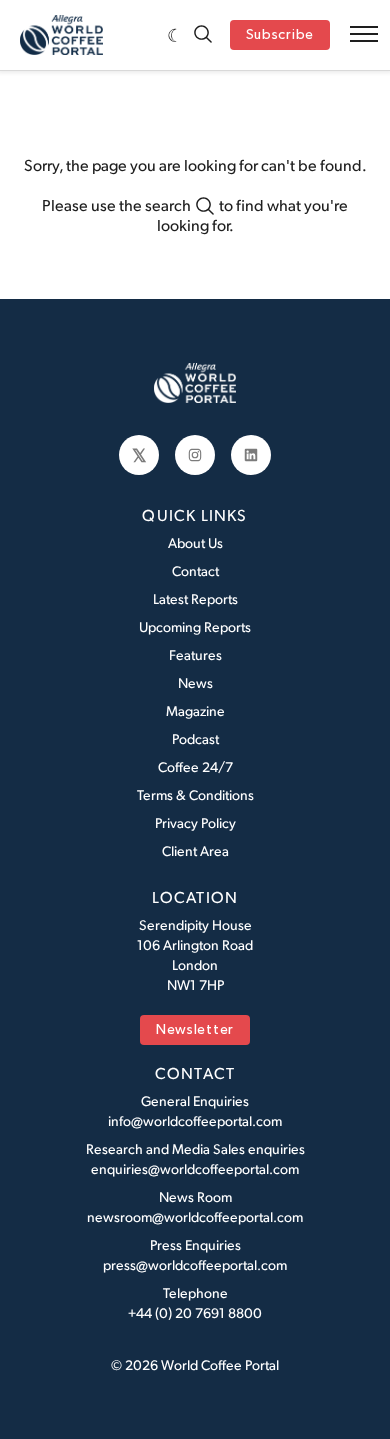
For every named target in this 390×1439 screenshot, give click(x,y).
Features (195, 654)
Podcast (195, 738)
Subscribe (280, 35)
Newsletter (195, 1030)
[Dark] (175, 35)
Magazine (195, 710)
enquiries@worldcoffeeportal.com (195, 1168)
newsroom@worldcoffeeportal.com (195, 1216)
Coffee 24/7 (195, 766)
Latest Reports (195, 598)
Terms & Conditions (195, 794)
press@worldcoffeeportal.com (195, 1264)
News (195, 682)
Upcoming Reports (195, 626)
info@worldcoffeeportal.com (195, 1120)
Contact (195, 570)
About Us (195, 542)
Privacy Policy (195, 822)
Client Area (195, 850)
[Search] (203, 35)
